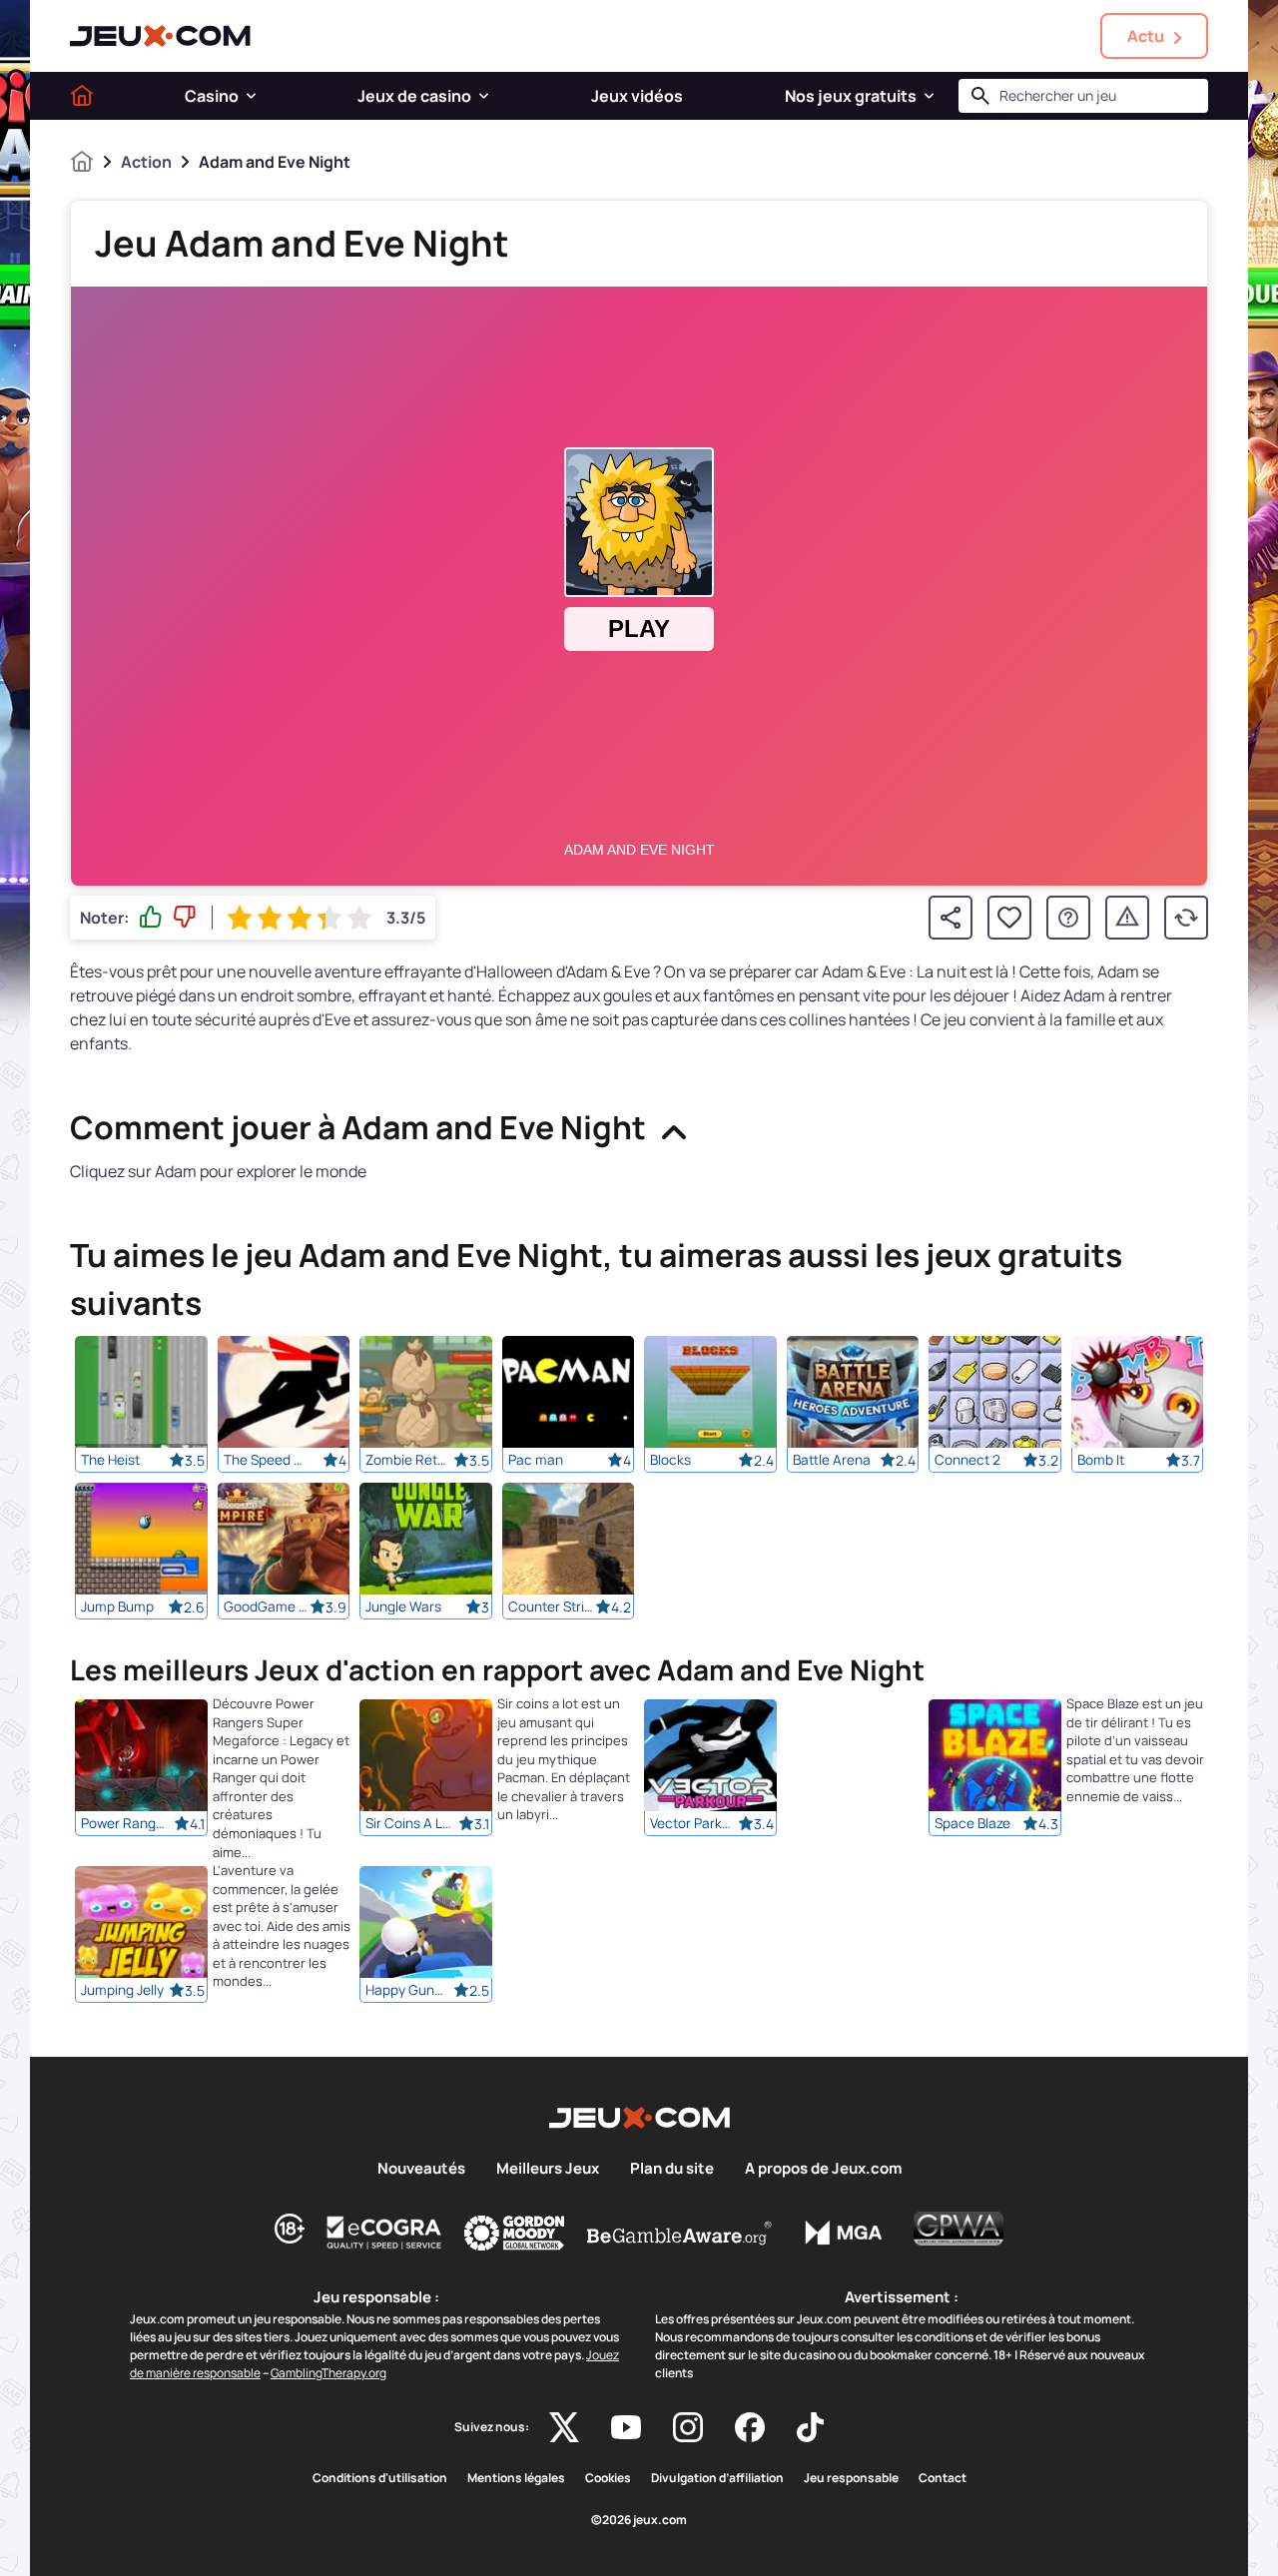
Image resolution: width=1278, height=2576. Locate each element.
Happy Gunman (409, 1991)
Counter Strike (552, 1607)
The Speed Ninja (268, 1460)
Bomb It (1101, 1460)
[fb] (750, 2427)
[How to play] (1068, 918)
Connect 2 (967, 1460)
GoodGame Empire (268, 1607)
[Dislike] (185, 918)
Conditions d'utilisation (380, 2478)
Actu (1146, 36)
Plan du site (672, 2169)
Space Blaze (972, 1824)
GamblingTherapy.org (328, 2373)
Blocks (670, 1460)
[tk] (810, 2427)
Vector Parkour (694, 1824)
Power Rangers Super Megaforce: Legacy (125, 1824)
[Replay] (1186, 918)
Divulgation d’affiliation (717, 2478)
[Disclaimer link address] (384, 2233)
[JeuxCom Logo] (160, 36)
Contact (943, 2478)
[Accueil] (82, 96)
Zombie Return (409, 1460)
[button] (251, 96)
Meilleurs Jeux (548, 2169)
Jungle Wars (403, 1607)
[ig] (688, 2427)
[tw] (564, 2427)
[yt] (626, 2427)
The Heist (110, 1460)
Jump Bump (117, 1607)
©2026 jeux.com (639, 2520)
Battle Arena (832, 1460)
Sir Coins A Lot (409, 1824)
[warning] (1127, 918)
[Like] (151, 918)
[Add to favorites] (1009, 918)
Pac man (536, 1460)
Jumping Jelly (122, 1991)
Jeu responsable (851, 2478)
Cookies (608, 2478)
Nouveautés (421, 2169)
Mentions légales (516, 2478)
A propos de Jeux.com (823, 2169)
